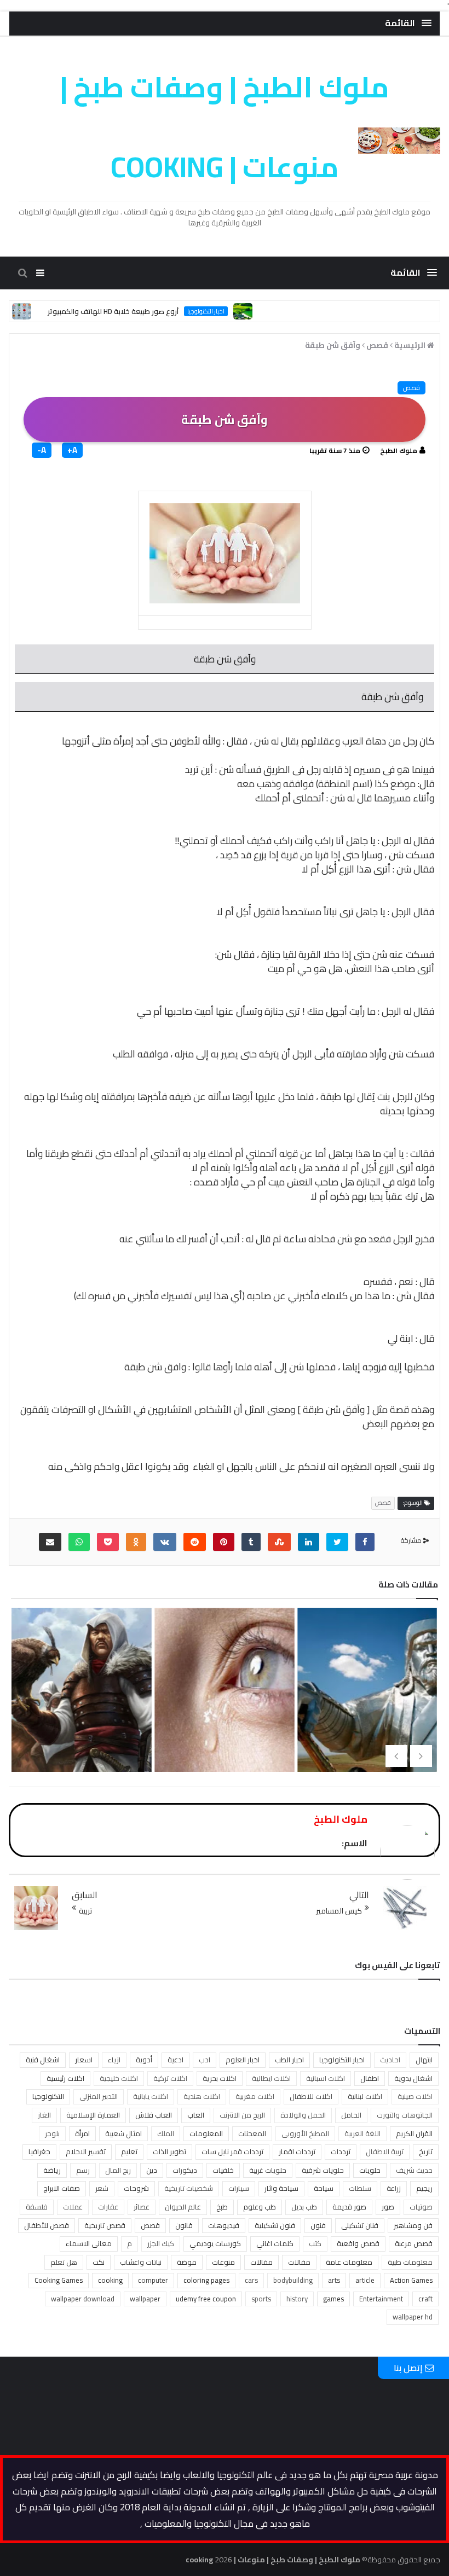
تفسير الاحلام (86, 2151)
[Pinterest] (224, 1542)
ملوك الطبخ (399, 450)
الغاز (44, 2115)
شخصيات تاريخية (189, 2188)
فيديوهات (224, 2225)
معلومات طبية (410, 2262)
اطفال (370, 2078)
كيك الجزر (161, 2243)
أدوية (144, 2060)
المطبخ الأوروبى (305, 2133)
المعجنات (252, 2133)
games (333, 2299)
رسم (83, 2170)
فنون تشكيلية (275, 2225)
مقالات (261, 2262)
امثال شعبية (123, 2133)
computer (153, 2280)
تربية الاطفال (385, 2151)
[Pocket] (108, 1542)
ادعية (175, 2060)
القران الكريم (414, 2133)
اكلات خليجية (119, 2078)
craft (425, 2299)
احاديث (390, 2060)
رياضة (52, 2170)
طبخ (222, 2207)
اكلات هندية (202, 2096)
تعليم (129, 2151)
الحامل (351, 2115)
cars (251, 2280)
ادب (205, 2060)
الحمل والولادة (303, 2115)
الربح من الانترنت (242, 2115)
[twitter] (337, 1542)
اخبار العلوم (243, 2060)
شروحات (136, 2188)
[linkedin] (309, 1542)
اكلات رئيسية (65, 2078)
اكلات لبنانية (365, 2096)
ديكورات (185, 2170)
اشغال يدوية (413, 2078)
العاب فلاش (154, 2115)
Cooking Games (59, 2280)
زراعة (394, 2188)
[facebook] (365, 1542)
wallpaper (145, 2299)
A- (42, 450)
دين (152, 2170)
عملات (73, 2207)
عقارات (108, 2207)
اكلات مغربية (255, 2096)
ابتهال (424, 2060)
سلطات (360, 2188)
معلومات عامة (349, 2262)
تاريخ (426, 2151)
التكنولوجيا (48, 2096)
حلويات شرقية (323, 2170)
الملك (166, 2133)
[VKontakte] (165, 1542)
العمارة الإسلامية (93, 2115)
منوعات (223, 2262)
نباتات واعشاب (141, 2262)
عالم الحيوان (183, 2207)
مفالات (299, 2262)
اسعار (84, 2060)
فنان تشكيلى (360, 2225)
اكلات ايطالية (271, 2078)
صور (388, 2207)
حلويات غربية (268, 2170)
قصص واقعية (358, 2243)
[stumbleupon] (279, 1542)
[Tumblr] (251, 1542)
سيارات (239, 2188)
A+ (72, 450)
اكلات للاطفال (311, 2096)
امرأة (82, 2133)
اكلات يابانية (151, 2096)
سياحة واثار (281, 2188)
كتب (315, 2243)
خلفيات (223, 2170)
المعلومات (206, 2133)
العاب (196, 2115)
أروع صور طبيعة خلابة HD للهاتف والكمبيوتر (150, 311)
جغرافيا (39, 2151)
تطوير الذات (169, 2151)
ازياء (114, 2060)
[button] (408, 23)
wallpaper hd (413, 2317)
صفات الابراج (62, 2188)
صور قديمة (349, 2207)
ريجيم (424, 2188)
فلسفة (37, 2207)
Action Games (411, 2280)
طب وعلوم (260, 2207)
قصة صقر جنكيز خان (223, 1701)
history (297, 2299)
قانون (184, 2225)
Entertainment (381, 2299)
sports (261, 2299)
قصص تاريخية (105, 2225)
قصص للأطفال (47, 2225)
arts (334, 2280)
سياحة (324, 2188)
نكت (99, 2262)
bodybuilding (293, 2280)
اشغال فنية (43, 2060)
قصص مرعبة (414, 2243)
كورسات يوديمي (215, 2243)
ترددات (341, 2151)
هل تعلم (64, 2262)
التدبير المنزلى (99, 2096)
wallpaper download (83, 2299)
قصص (411, 388)
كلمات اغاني (275, 2243)
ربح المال (118, 2170)
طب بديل (304, 2207)
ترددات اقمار (297, 2151)
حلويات (370, 2170)
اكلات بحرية (220, 2078)
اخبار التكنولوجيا (243, 311)
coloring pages (206, 2280)
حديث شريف (414, 2170)
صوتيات (421, 2207)
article (365, 2280)
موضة (187, 2262)
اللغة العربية (362, 2133)
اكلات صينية (415, 2096)
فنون (318, 2225)
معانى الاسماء (89, 2243)
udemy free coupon (206, 2299)
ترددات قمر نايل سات (232, 2151)
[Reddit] (195, 1542)
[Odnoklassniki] (136, 1542)
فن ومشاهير (413, 2225)
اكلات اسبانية (326, 2078)
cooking (110, 2280)
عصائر (142, 2207)
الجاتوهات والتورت (405, 2115)
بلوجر (52, 2133)
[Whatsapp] (79, 1542)
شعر (102, 2188)
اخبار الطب (289, 2060)
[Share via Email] (50, 1542)
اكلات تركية (170, 2078)
